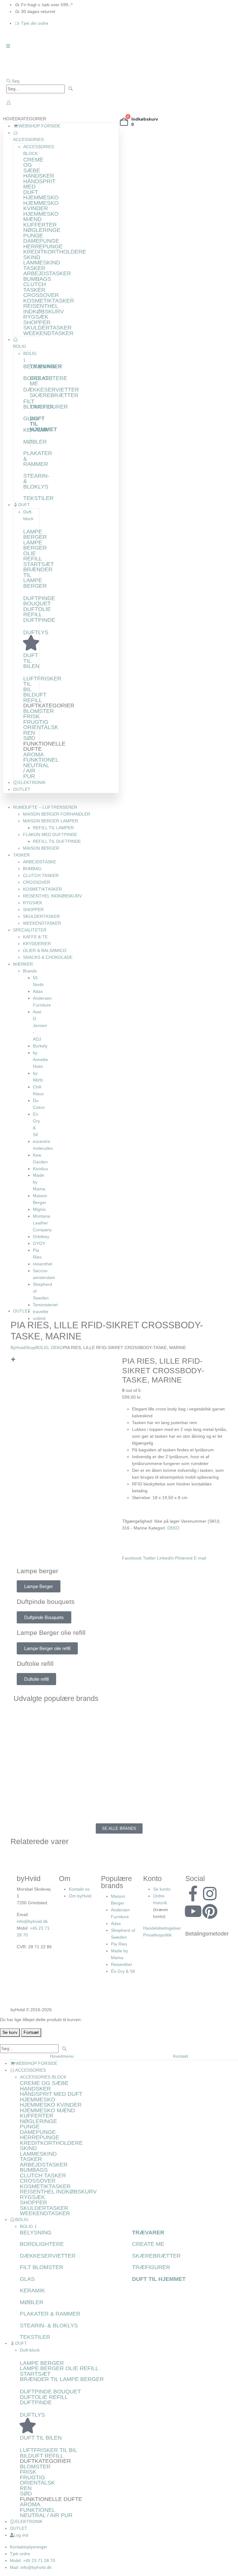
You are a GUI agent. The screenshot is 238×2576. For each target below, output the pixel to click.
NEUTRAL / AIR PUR (46, 2515)
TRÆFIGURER (49, 407)
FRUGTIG (36, 722)
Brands (30, 971)
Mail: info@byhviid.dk (31, 2567)
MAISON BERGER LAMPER (51, 821)
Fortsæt (31, 2032)
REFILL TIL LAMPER (53, 828)
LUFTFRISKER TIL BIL (48, 2450)
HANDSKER (39, 176)
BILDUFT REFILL (35, 697)
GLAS (27, 2279)
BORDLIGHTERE (42, 2244)
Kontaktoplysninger (29, 2547)
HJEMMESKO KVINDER (41, 206)
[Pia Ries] (65, 1799)
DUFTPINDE (39, 620)
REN (29, 733)
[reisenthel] (173, 1799)
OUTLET (22, 789)
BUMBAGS (37, 279)
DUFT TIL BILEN (41, 2438)
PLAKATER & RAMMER (50, 2314)
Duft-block (30, 2350)
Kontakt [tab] (181, 2056)
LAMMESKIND (42, 263)
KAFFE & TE (35, 937)
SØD (29, 738)
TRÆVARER (46, 366)
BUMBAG (32, 869)
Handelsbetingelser (162, 1928)
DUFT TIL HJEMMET (159, 2279)
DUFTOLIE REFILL (37, 612)
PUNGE (33, 236)
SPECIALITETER (30, 930)
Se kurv (10, 2032)
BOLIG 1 (28, 2226)
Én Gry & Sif (123, 1971)
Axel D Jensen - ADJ (40, 1025)
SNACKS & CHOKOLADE (48, 957)
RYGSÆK (36, 317)
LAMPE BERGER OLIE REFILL (35, 551)
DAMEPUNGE (41, 241)
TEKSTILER (38, 498)
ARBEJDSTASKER (47, 273)
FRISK (31, 716)
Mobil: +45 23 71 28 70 (33, 2561)
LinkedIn (165, 1558)
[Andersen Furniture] (65, 1743)
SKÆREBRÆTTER (54, 395)
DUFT (24, 505)
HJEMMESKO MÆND (41, 217)
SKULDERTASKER (47, 328)
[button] (13, 81)
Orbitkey (41, 1237)
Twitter (149, 1558)
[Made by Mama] (65, 1771)
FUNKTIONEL (41, 760)
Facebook (132, 1558)
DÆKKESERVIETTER (51, 390)
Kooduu (40, 1169)
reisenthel (42, 1264)
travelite (41, 1312)
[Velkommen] (9, 103)
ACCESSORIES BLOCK (43, 2077)
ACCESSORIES (31, 2070)
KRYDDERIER (37, 944)
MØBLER (35, 442)
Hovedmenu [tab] (62, 2056)
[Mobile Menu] (8, 46)
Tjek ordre (20, 2554)
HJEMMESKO (41, 197)
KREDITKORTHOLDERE (55, 252)
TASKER (34, 268)
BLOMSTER (39, 711)
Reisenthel (121, 1964)
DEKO (173, 1528)
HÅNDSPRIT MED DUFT (51, 2094)
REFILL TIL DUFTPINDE (57, 841)
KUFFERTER (40, 225)
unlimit (39, 1318)
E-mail (200, 1558)
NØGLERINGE (42, 230)
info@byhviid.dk (32, 1921)
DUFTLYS (36, 632)
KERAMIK (32, 2291)
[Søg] (71, 89)
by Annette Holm (40, 1060)
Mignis (39, 1209)
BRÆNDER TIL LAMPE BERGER (38, 578)
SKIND (32, 257)
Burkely (40, 1046)
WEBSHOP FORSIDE (39, 126)
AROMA (33, 755)
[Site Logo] (28, 66)
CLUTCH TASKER (35, 287)
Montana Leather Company (42, 1223)
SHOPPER (37, 322)
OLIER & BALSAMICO (45, 950)
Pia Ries (119, 1944)
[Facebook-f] (193, 1894)
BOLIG (22, 2220)
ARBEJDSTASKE (40, 862)
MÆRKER (23, 964)
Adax (38, 991)
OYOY (39, 1243)
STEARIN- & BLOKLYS (49, 2326)
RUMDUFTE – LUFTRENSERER (45, 807)
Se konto (162, 1889)
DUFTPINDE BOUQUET (39, 601)
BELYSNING (36, 2233)
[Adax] (173, 1715)
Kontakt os (79, 1889)
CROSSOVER (41, 295)
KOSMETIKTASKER (49, 301)
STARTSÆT (39, 564)
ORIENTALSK (41, 727)
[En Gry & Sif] (173, 1743)
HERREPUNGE (43, 246)
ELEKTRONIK (32, 782)
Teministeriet (45, 1305)
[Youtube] (193, 1911)
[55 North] (65, 1715)
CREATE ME (41, 381)
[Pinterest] (210, 1911)
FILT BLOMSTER (42, 2267)
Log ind (21, 2535)
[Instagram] (210, 1894)
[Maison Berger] (173, 1771)
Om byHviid (80, 1896)
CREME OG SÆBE (44, 2083)
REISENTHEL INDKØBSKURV (44, 309)
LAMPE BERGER (35, 534)
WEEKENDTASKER (48, 333)
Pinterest (184, 1558)
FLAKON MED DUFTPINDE (50, 834)
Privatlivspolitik (157, 1935)
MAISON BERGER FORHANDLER (57, 814)
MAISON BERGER (41, 848)
